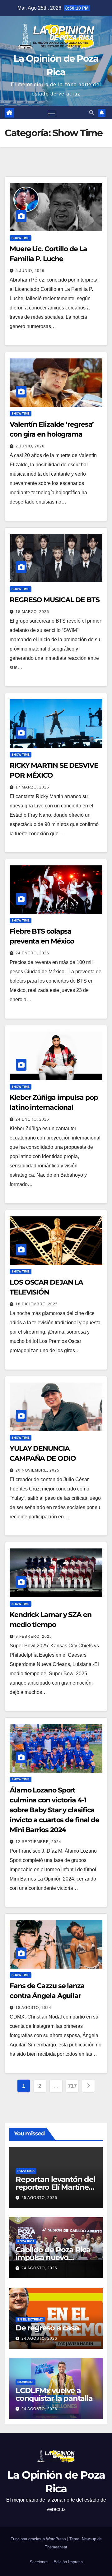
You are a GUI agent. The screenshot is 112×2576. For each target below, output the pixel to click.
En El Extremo (30, 2319)
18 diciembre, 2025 (37, 1304)
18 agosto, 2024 (33, 2008)
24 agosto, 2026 (39, 2268)
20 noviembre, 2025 (37, 1470)
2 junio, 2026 (30, 446)
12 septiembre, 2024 (38, 1842)
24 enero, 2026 (32, 953)
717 (72, 2086)
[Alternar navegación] (52, 113)
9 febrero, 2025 (34, 1637)
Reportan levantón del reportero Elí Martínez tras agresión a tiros (55, 2187)
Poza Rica (26, 2171)
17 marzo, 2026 (32, 787)
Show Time (21, 238)
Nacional (26, 2382)
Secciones (39, 2562)
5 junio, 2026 (30, 271)
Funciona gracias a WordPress (39, 2539)
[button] (91, 113)
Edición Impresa (68, 2562)
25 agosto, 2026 (39, 2198)
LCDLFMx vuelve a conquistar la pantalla (54, 2394)
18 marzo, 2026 (32, 612)
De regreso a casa (47, 2328)
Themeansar (56, 2547)
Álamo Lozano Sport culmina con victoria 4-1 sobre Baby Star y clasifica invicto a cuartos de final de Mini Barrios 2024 (54, 1810)
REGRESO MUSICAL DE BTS (55, 600)
